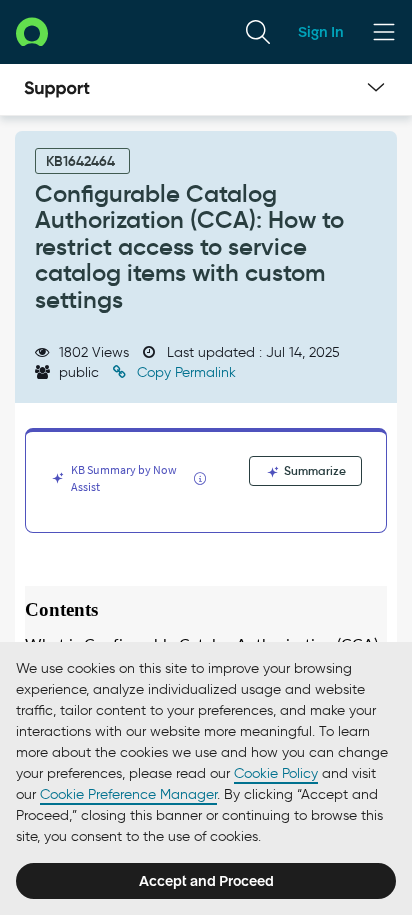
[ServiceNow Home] (32, 31)
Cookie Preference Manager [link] (128, 794)
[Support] (57, 90)
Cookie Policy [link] (276, 773)
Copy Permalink (184, 372)
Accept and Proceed (206, 881)
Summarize (313, 470)
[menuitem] (258, 32)
